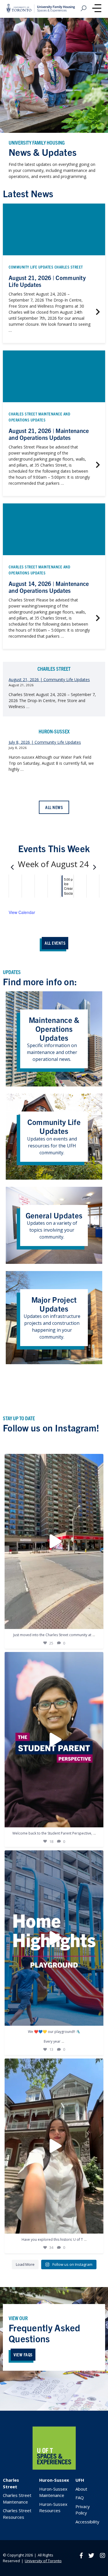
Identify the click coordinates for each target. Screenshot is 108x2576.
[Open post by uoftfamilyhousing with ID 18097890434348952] (54, 2146)
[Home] (54, 2468)
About (81, 2489)
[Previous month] (12, 865)
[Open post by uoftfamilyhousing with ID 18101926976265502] (54, 1740)
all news (54, 807)
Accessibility (87, 2522)
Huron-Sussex (54, 2480)
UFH (80, 2480)
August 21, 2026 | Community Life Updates (49, 680)
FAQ (80, 2498)
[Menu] (97, 9)
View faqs (23, 2354)
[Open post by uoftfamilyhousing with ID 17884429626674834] (54, 1938)
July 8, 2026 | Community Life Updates (45, 742)
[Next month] (94, 865)
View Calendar (22, 912)
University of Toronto (43, 2561)
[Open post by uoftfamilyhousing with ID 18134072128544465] (54, 1541)
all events (55, 943)
